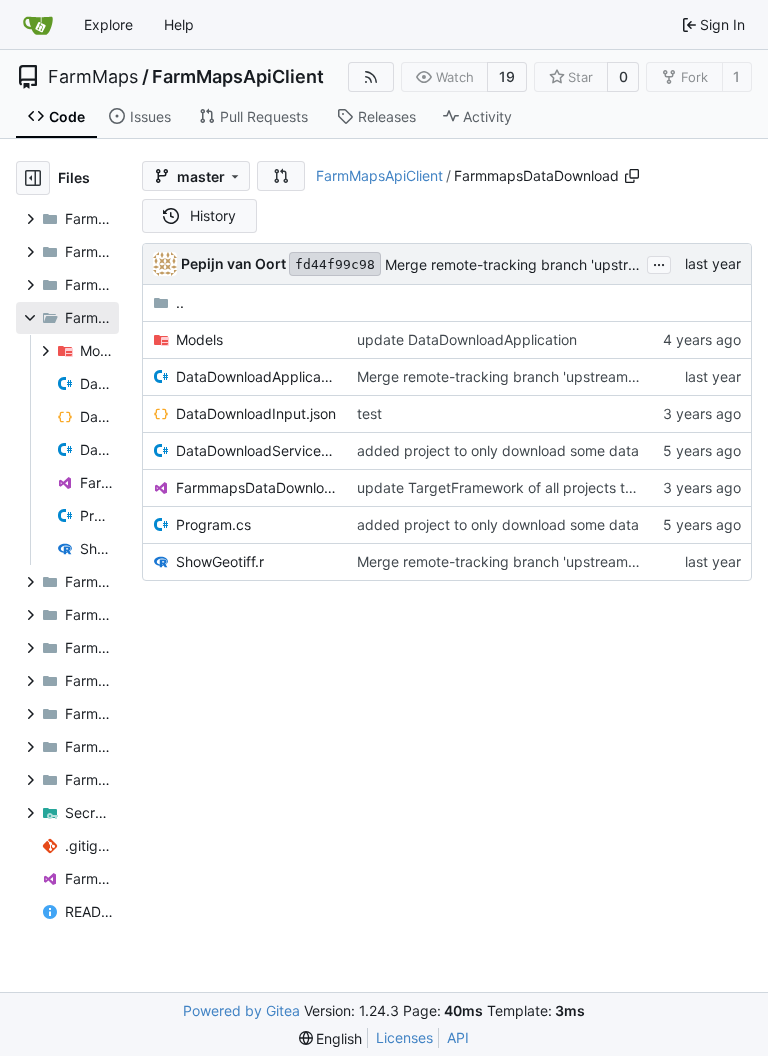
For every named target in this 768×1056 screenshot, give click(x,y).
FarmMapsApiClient (238, 77)
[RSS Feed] (371, 77)
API (458, 1037)
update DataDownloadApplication (467, 339)
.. (180, 302)
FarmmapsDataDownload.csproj (256, 487)
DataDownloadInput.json (256, 413)
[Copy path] (632, 176)
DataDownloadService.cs (256, 450)
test (369, 413)
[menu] (331, 1038)
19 (507, 76)
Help (179, 24)
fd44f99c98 (335, 264)
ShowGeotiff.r (220, 561)
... (659, 262)
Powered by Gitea (241, 1010)
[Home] (38, 25)
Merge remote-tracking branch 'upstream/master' (547, 264)
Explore (108, 24)
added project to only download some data (498, 450)
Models (199, 339)
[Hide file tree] (33, 178)
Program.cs (213, 524)
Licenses (404, 1037)
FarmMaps (93, 77)
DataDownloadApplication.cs (256, 376)
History (213, 215)
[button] (281, 176)
